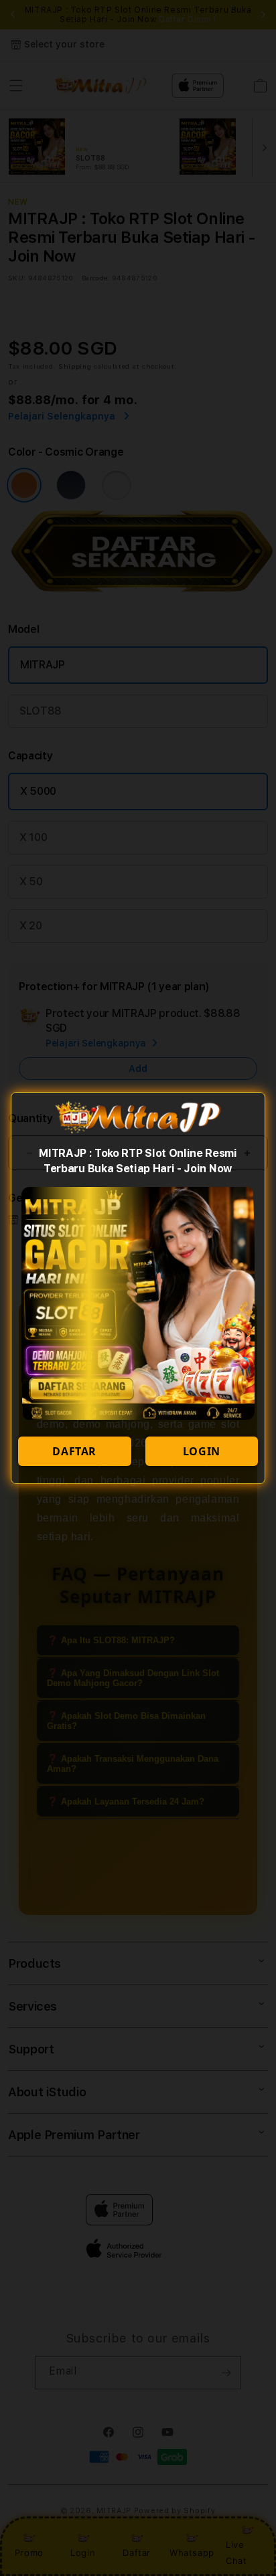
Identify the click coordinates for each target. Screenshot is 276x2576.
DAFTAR (74, 1451)
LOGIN (202, 1451)
